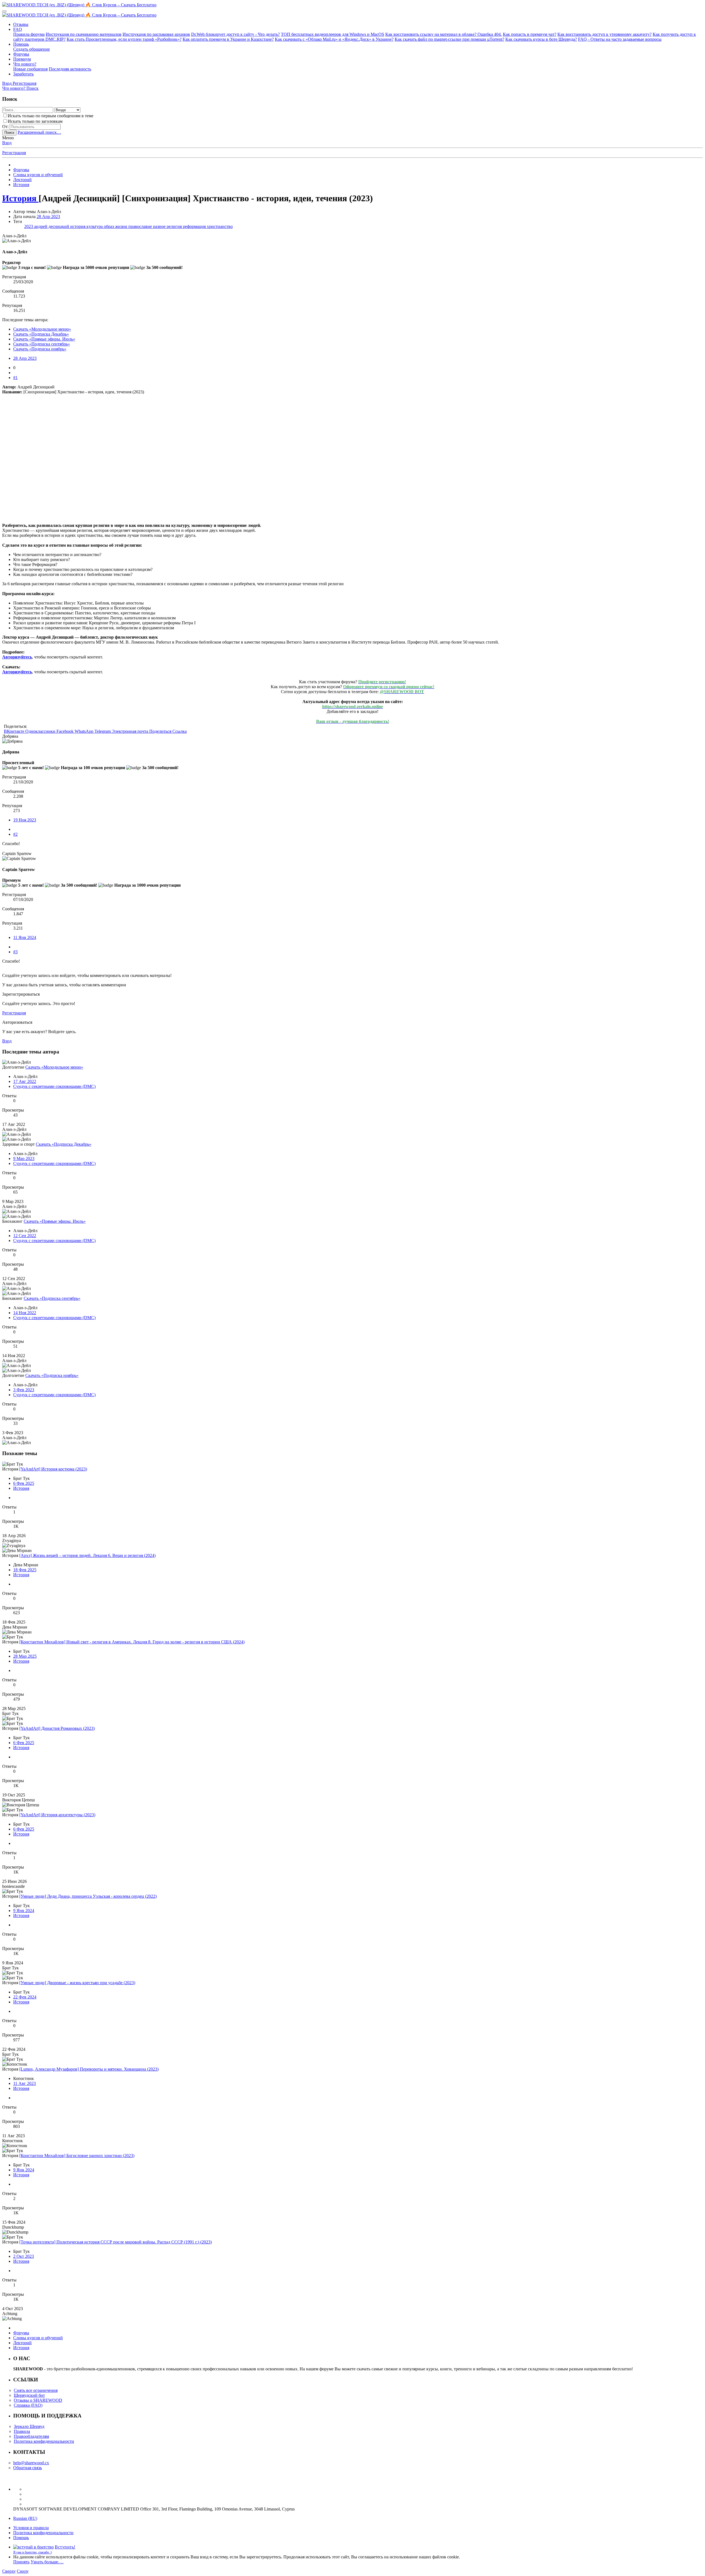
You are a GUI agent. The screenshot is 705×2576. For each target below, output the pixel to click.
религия (175, 226)
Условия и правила (31, 2528)
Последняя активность (70, 69)
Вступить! (65, 2547)
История (21, 1488)
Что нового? (25, 64)
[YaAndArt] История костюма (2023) (53, 1469)
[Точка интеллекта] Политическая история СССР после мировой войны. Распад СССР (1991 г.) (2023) (116, 2242)
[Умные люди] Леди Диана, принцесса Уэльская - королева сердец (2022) (88, 1896)
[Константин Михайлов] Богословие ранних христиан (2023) (77, 2156)
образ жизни (116, 226)
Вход (7, 143)
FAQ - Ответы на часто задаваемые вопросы (620, 39)
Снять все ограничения (36, 2390)
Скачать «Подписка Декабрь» (41, 334)
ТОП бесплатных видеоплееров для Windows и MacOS (333, 34)
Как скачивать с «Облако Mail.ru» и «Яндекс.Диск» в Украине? (334, 39)
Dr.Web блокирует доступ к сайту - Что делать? (235, 34)
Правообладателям (31, 2436)
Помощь (21, 44)
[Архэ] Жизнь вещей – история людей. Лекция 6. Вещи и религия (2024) (87, 1555)
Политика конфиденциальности (44, 2441)
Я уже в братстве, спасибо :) (32, 2552)
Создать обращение (32, 49)
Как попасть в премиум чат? (530, 34)
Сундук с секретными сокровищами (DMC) (54, 1086)
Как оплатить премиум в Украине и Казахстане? (228, 39)
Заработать (23, 74)
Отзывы (21, 24)
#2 (15, 834)
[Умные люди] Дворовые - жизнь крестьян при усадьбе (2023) (77, 1983)
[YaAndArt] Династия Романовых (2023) (57, 1728)
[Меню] (4, 11)
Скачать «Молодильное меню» (42, 329)
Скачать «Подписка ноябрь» (40, 349)
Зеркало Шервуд (29, 2426)
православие (141, 226)
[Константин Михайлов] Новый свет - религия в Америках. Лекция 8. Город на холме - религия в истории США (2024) (132, 1642)
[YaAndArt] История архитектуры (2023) (57, 1815)
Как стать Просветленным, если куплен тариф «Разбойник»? (124, 39)
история (78, 226)
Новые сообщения (30, 69)
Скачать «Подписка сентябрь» (42, 344)
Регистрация (14, 153)
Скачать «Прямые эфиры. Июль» (44, 339)
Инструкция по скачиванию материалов (84, 34)
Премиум (22, 59)
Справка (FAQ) (28, 2405)
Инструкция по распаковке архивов (156, 34)
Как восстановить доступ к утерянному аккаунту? (604, 34)
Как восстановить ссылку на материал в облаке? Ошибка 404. (444, 34)
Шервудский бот (29, 2395)
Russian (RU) (25, 2518)
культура (95, 226)
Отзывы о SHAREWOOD (38, 2400)
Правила (22, 2431)
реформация (195, 226)
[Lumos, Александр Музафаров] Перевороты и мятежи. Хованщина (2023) (89, 2069)
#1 (15, 378)
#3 (15, 952)
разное (160, 226)
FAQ (18, 29)
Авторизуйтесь (17, 657)
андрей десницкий (52, 226)
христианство (220, 226)
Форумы (21, 54)
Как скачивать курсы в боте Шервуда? (541, 39)
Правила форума (29, 34)
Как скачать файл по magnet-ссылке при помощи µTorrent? (449, 39)
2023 (29, 226)
